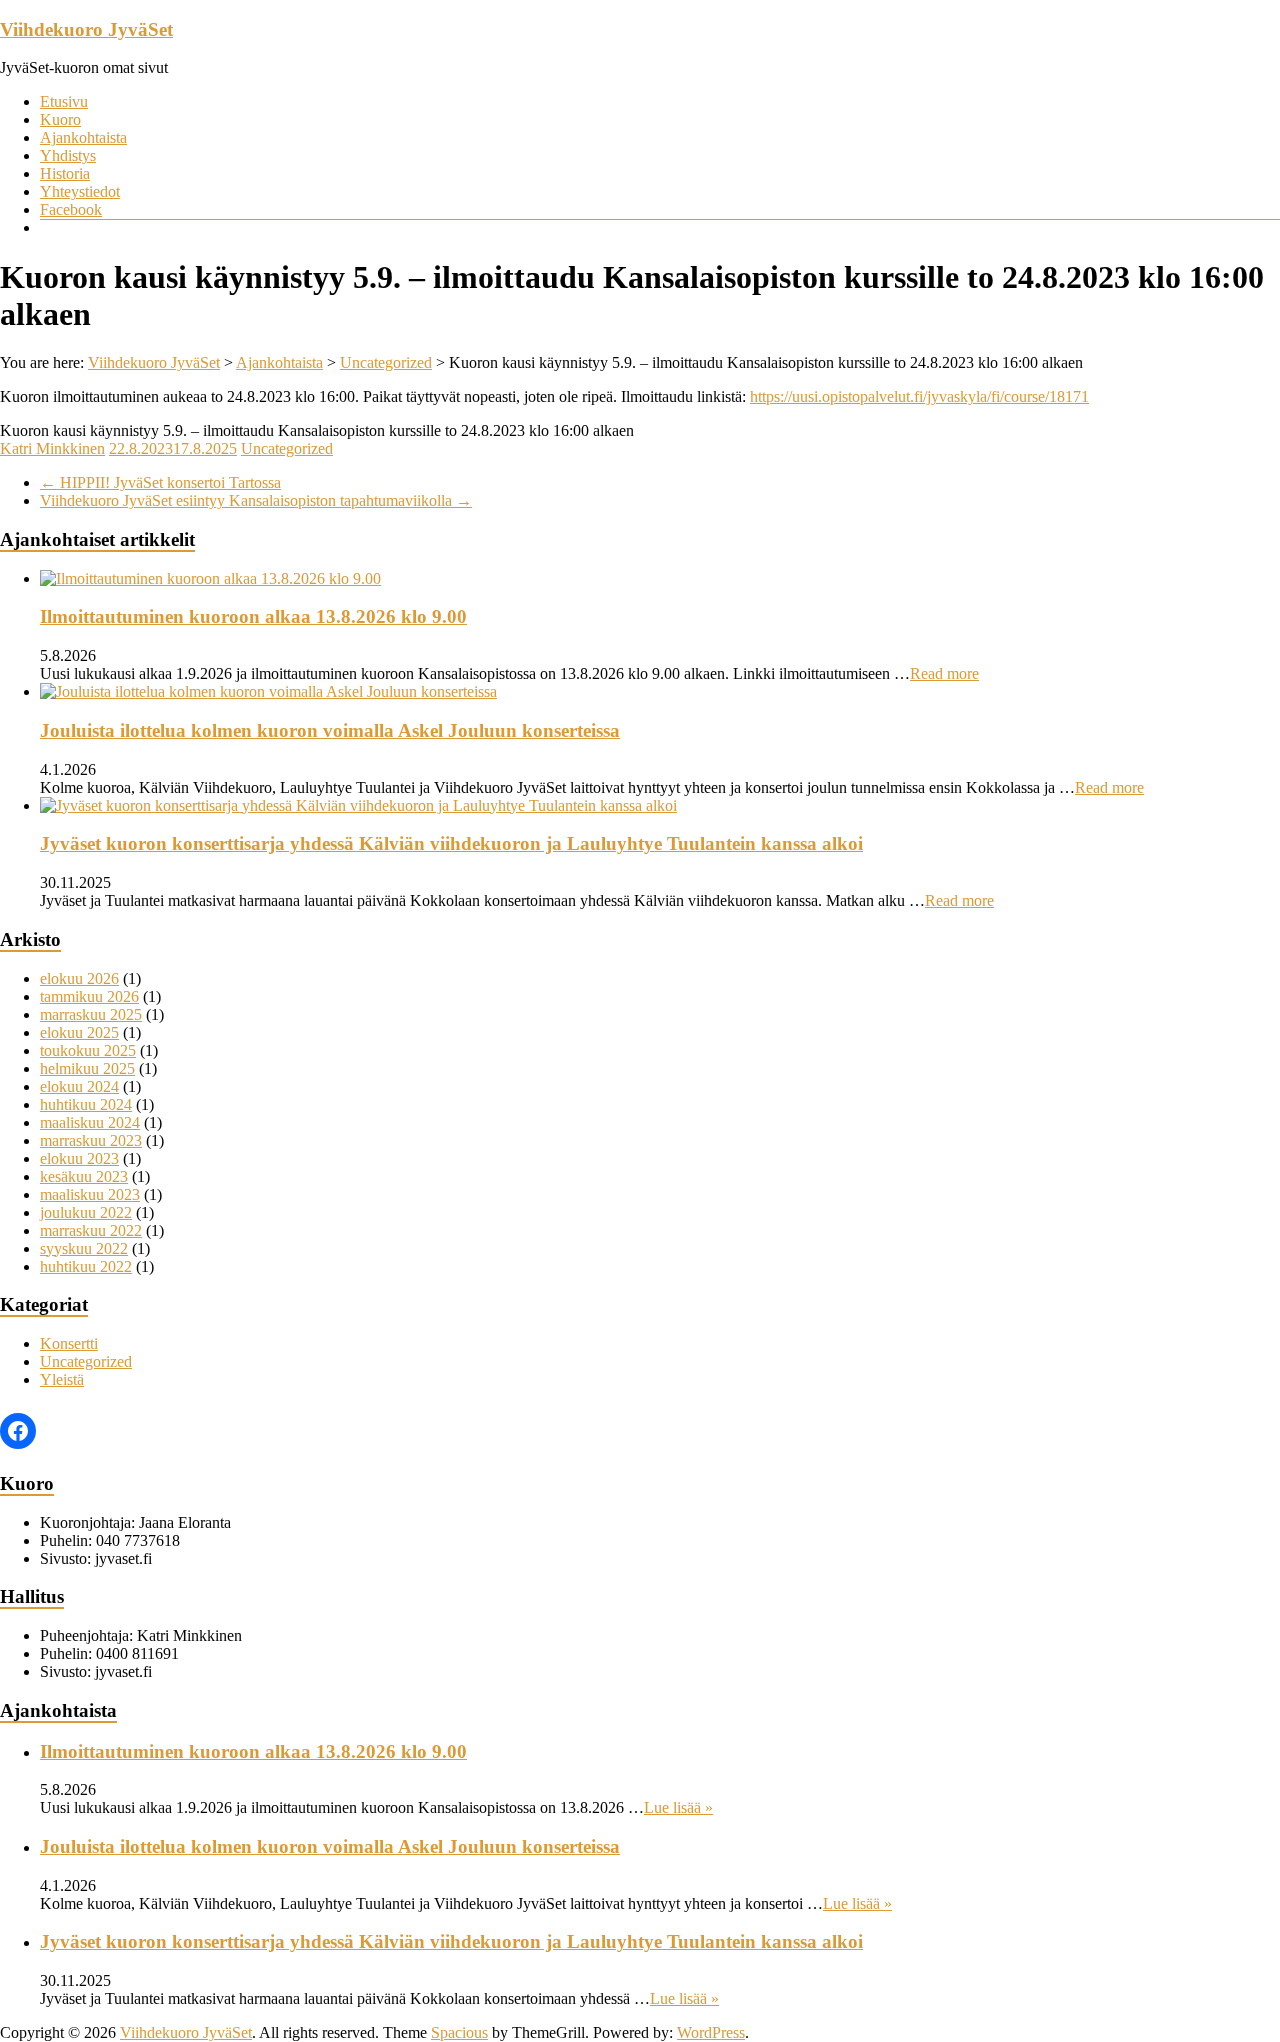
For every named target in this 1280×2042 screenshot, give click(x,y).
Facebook (71, 209)
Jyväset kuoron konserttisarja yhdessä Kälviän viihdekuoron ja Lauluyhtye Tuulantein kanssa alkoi (451, 843)
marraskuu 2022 (91, 1230)
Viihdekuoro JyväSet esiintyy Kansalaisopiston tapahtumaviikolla (256, 500)
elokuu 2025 (79, 1032)
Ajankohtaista (83, 137)
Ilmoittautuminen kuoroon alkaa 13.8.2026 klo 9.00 (253, 616)
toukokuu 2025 (88, 1050)
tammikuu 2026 (89, 996)
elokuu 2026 (79, 978)
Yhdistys (68, 155)
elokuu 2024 (79, 1086)
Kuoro (60, 119)
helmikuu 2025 (87, 1068)
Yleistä (62, 1379)
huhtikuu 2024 (86, 1104)
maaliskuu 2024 (90, 1122)
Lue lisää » (678, 1807)
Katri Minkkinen (52, 448)
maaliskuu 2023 (90, 1194)
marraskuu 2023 (91, 1140)
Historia (65, 173)
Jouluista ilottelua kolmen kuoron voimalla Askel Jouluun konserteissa (330, 730)
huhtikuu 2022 (86, 1266)
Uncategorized (287, 448)
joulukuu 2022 (86, 1212)
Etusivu (64, 101)
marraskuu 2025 (91, 1014)
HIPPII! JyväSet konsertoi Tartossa (160, 482)
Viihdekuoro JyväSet (86, 29)
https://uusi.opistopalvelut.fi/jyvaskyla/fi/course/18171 (919, 396)
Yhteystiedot (80, 191)
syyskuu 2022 (84, 1248)
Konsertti (69, 1343)
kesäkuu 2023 (84, 1176)
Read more (944, 673)
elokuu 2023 (79, 1158)
